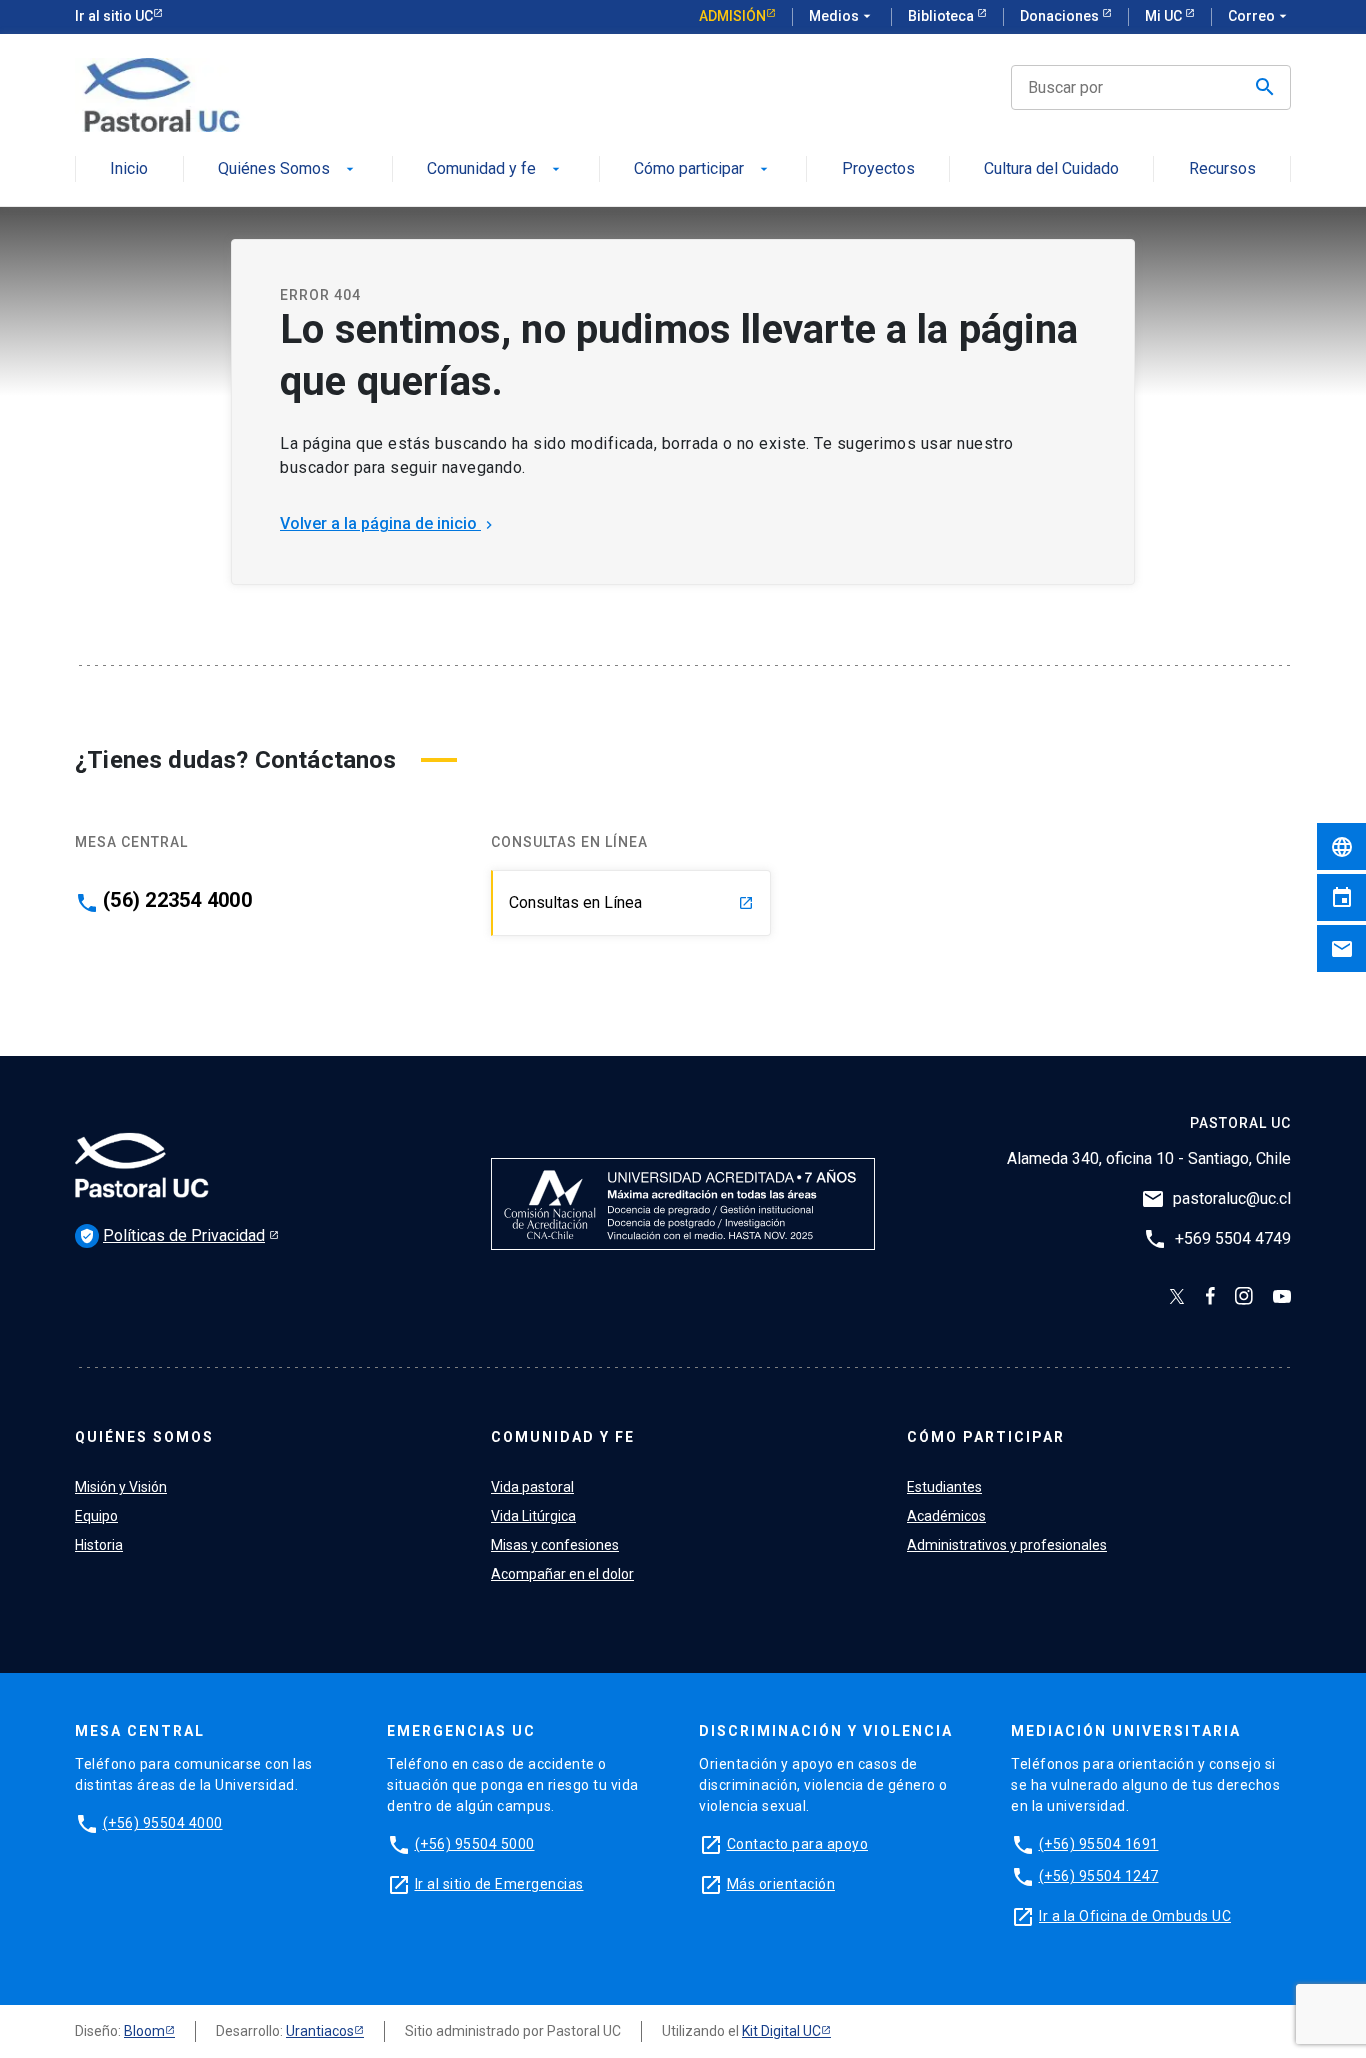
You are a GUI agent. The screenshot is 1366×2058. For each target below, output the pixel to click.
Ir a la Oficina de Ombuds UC (1135, 1916)
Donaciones (1061, 16)
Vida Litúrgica (533, 1516)
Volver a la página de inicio (388, 523)
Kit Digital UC (781, 2031)
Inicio (129, 169)
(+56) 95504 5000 (475, 1844)
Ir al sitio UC (114, 16)
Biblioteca (942, 16)
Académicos (946, 1516)
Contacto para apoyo (798, 1844)
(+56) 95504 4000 (163, 1823)
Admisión (732, 16)
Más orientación (781, 1884)
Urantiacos (320, 2031)
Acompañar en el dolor (562, 1574)
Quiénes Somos (288, 169)
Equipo (96, 1516)
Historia (99, 1545)
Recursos (1222, 169)
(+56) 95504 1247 (1099, 1876)
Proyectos (878, 169)
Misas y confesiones (555, 1545)
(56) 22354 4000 (177, 900)
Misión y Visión (121, 1487)
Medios (842, 16)
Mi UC (1165, 16)
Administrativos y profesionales (1007, 1545)
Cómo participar (703, 169)
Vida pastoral (532, 1487)
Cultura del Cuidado (1051, 169)
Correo (1259, 16)
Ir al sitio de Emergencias (499, 1884)
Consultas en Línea (631, 902)
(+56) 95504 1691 (1099, 1844)
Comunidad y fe (495, 169)
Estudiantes (944, 1487)
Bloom (144, 2031)
